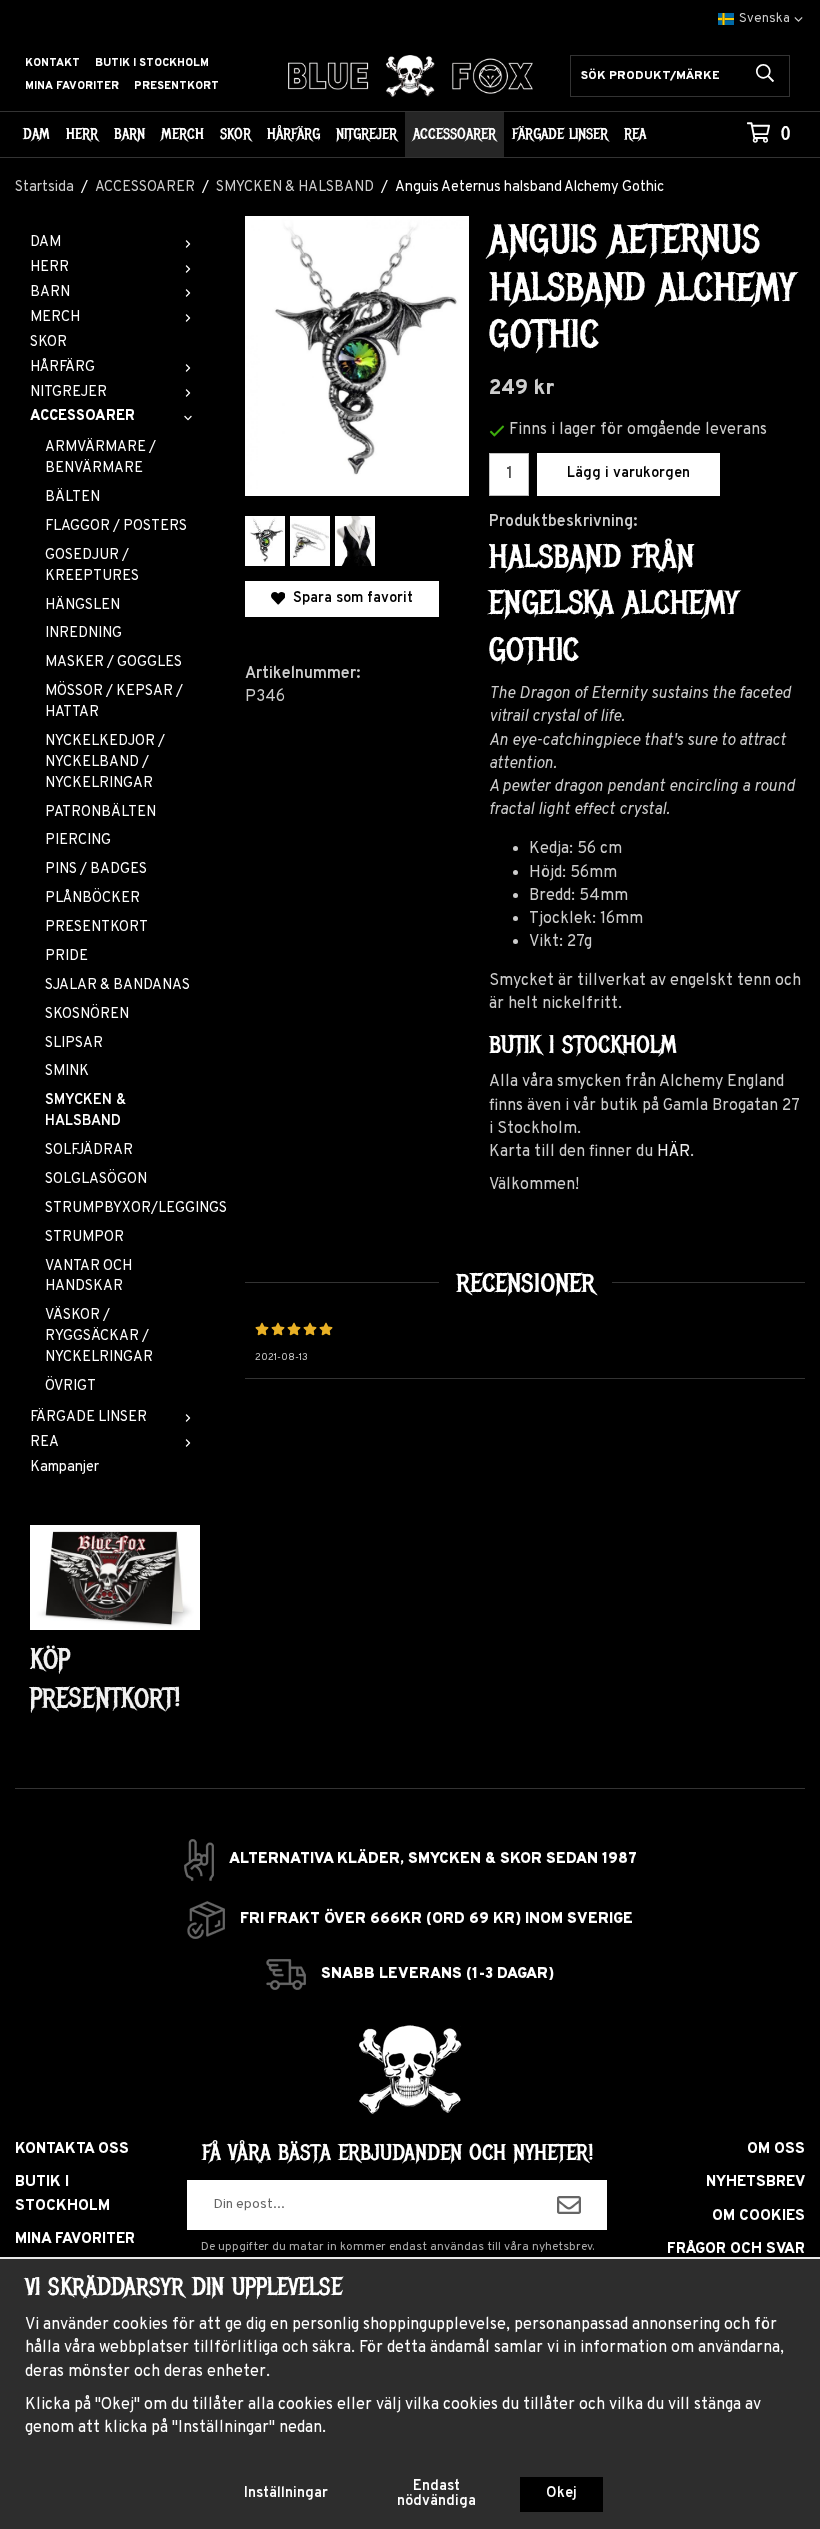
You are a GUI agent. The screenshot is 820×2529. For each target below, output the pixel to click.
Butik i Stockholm (152, 63)
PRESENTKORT (96, 927)
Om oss (776, 2149)
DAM (36, 134)
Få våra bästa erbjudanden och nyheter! (397, 2153)
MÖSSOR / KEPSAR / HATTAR (114, 702)
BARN (129, 134)
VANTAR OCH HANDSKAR (88, 1277)
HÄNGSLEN (82, 605)
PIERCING (78, 840)
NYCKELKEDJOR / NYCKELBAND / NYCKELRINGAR (105, 762)
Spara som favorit (349, 598)
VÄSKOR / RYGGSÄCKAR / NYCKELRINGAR (99, 1336)
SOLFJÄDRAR (89, 1150)
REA (635, 134)
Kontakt (52, 63)
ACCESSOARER (454, 134)
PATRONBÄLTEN (100, 812)
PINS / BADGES (96, 869)
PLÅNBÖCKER (92, 898)
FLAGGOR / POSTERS (116, 526)
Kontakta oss (72, 2149)
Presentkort (176, 86)
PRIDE (66, 956)
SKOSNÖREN (87, 1014)
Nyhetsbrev (755, 2182)
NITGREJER (366, 134)
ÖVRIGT (70, 1386)
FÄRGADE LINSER (560, 134)
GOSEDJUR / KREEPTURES (92, 566)
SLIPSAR (74, 1043)
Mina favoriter (72, 86)
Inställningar (286, 2493)
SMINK (67, 1071)
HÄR (673, 1152)
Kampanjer (64, 1467)
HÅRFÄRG (293, 134)
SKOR (235, 134)
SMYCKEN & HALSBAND (85, 1111)
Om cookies (758, 2216)
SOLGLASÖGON (96, 1179)
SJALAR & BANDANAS (117, 985)
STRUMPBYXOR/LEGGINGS (122, 1208)
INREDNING (83, 633)
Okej (561, 2493)
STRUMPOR (84, 1237)
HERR (82, 134)
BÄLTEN (72, 497)
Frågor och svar (736, 2249)
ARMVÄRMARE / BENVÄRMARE (100, 458)
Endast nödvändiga (436, 2493)
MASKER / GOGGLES (113, 662)
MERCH (182, 134)
